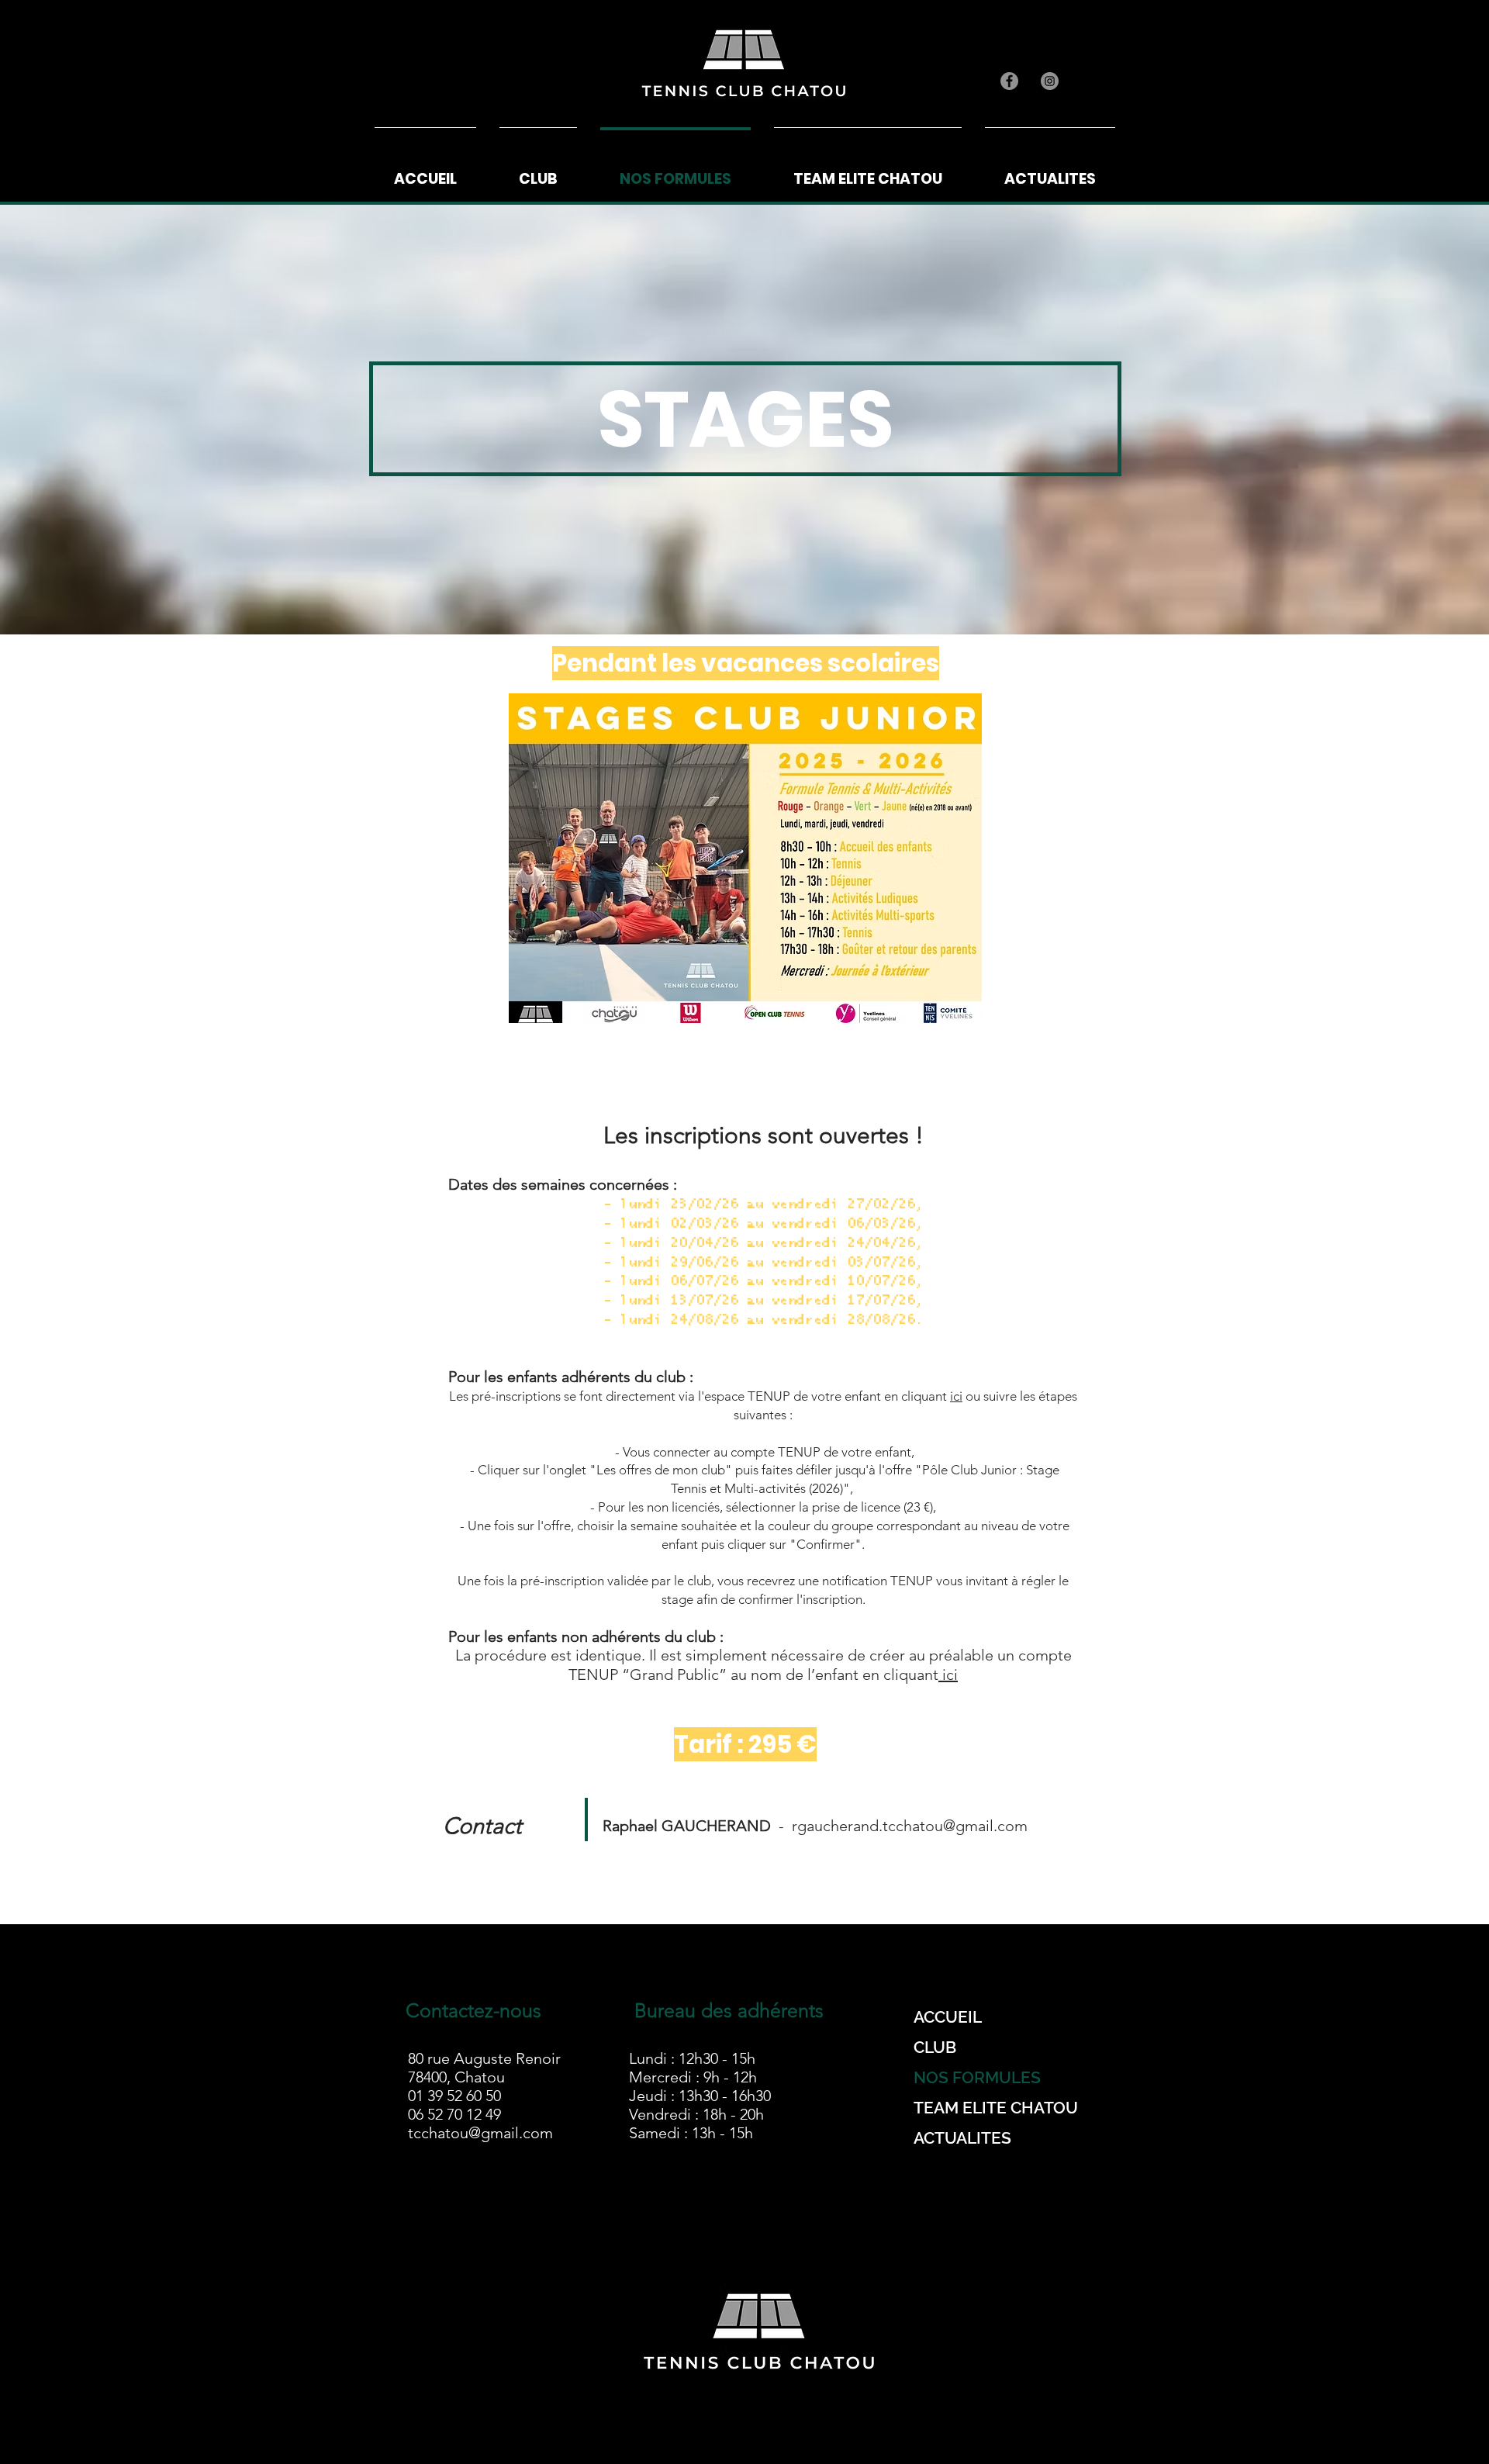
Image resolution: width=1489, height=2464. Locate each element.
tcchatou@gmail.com (480, 2133)
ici (956, 1396)
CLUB (935, 2047)
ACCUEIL (948, 2017)
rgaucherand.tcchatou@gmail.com (910, 1826)
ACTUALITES (962, 2138)
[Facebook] (1009, 81)
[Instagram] (1050, 81)
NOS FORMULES (977, 2077)
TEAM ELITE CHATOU (995, 2108)
